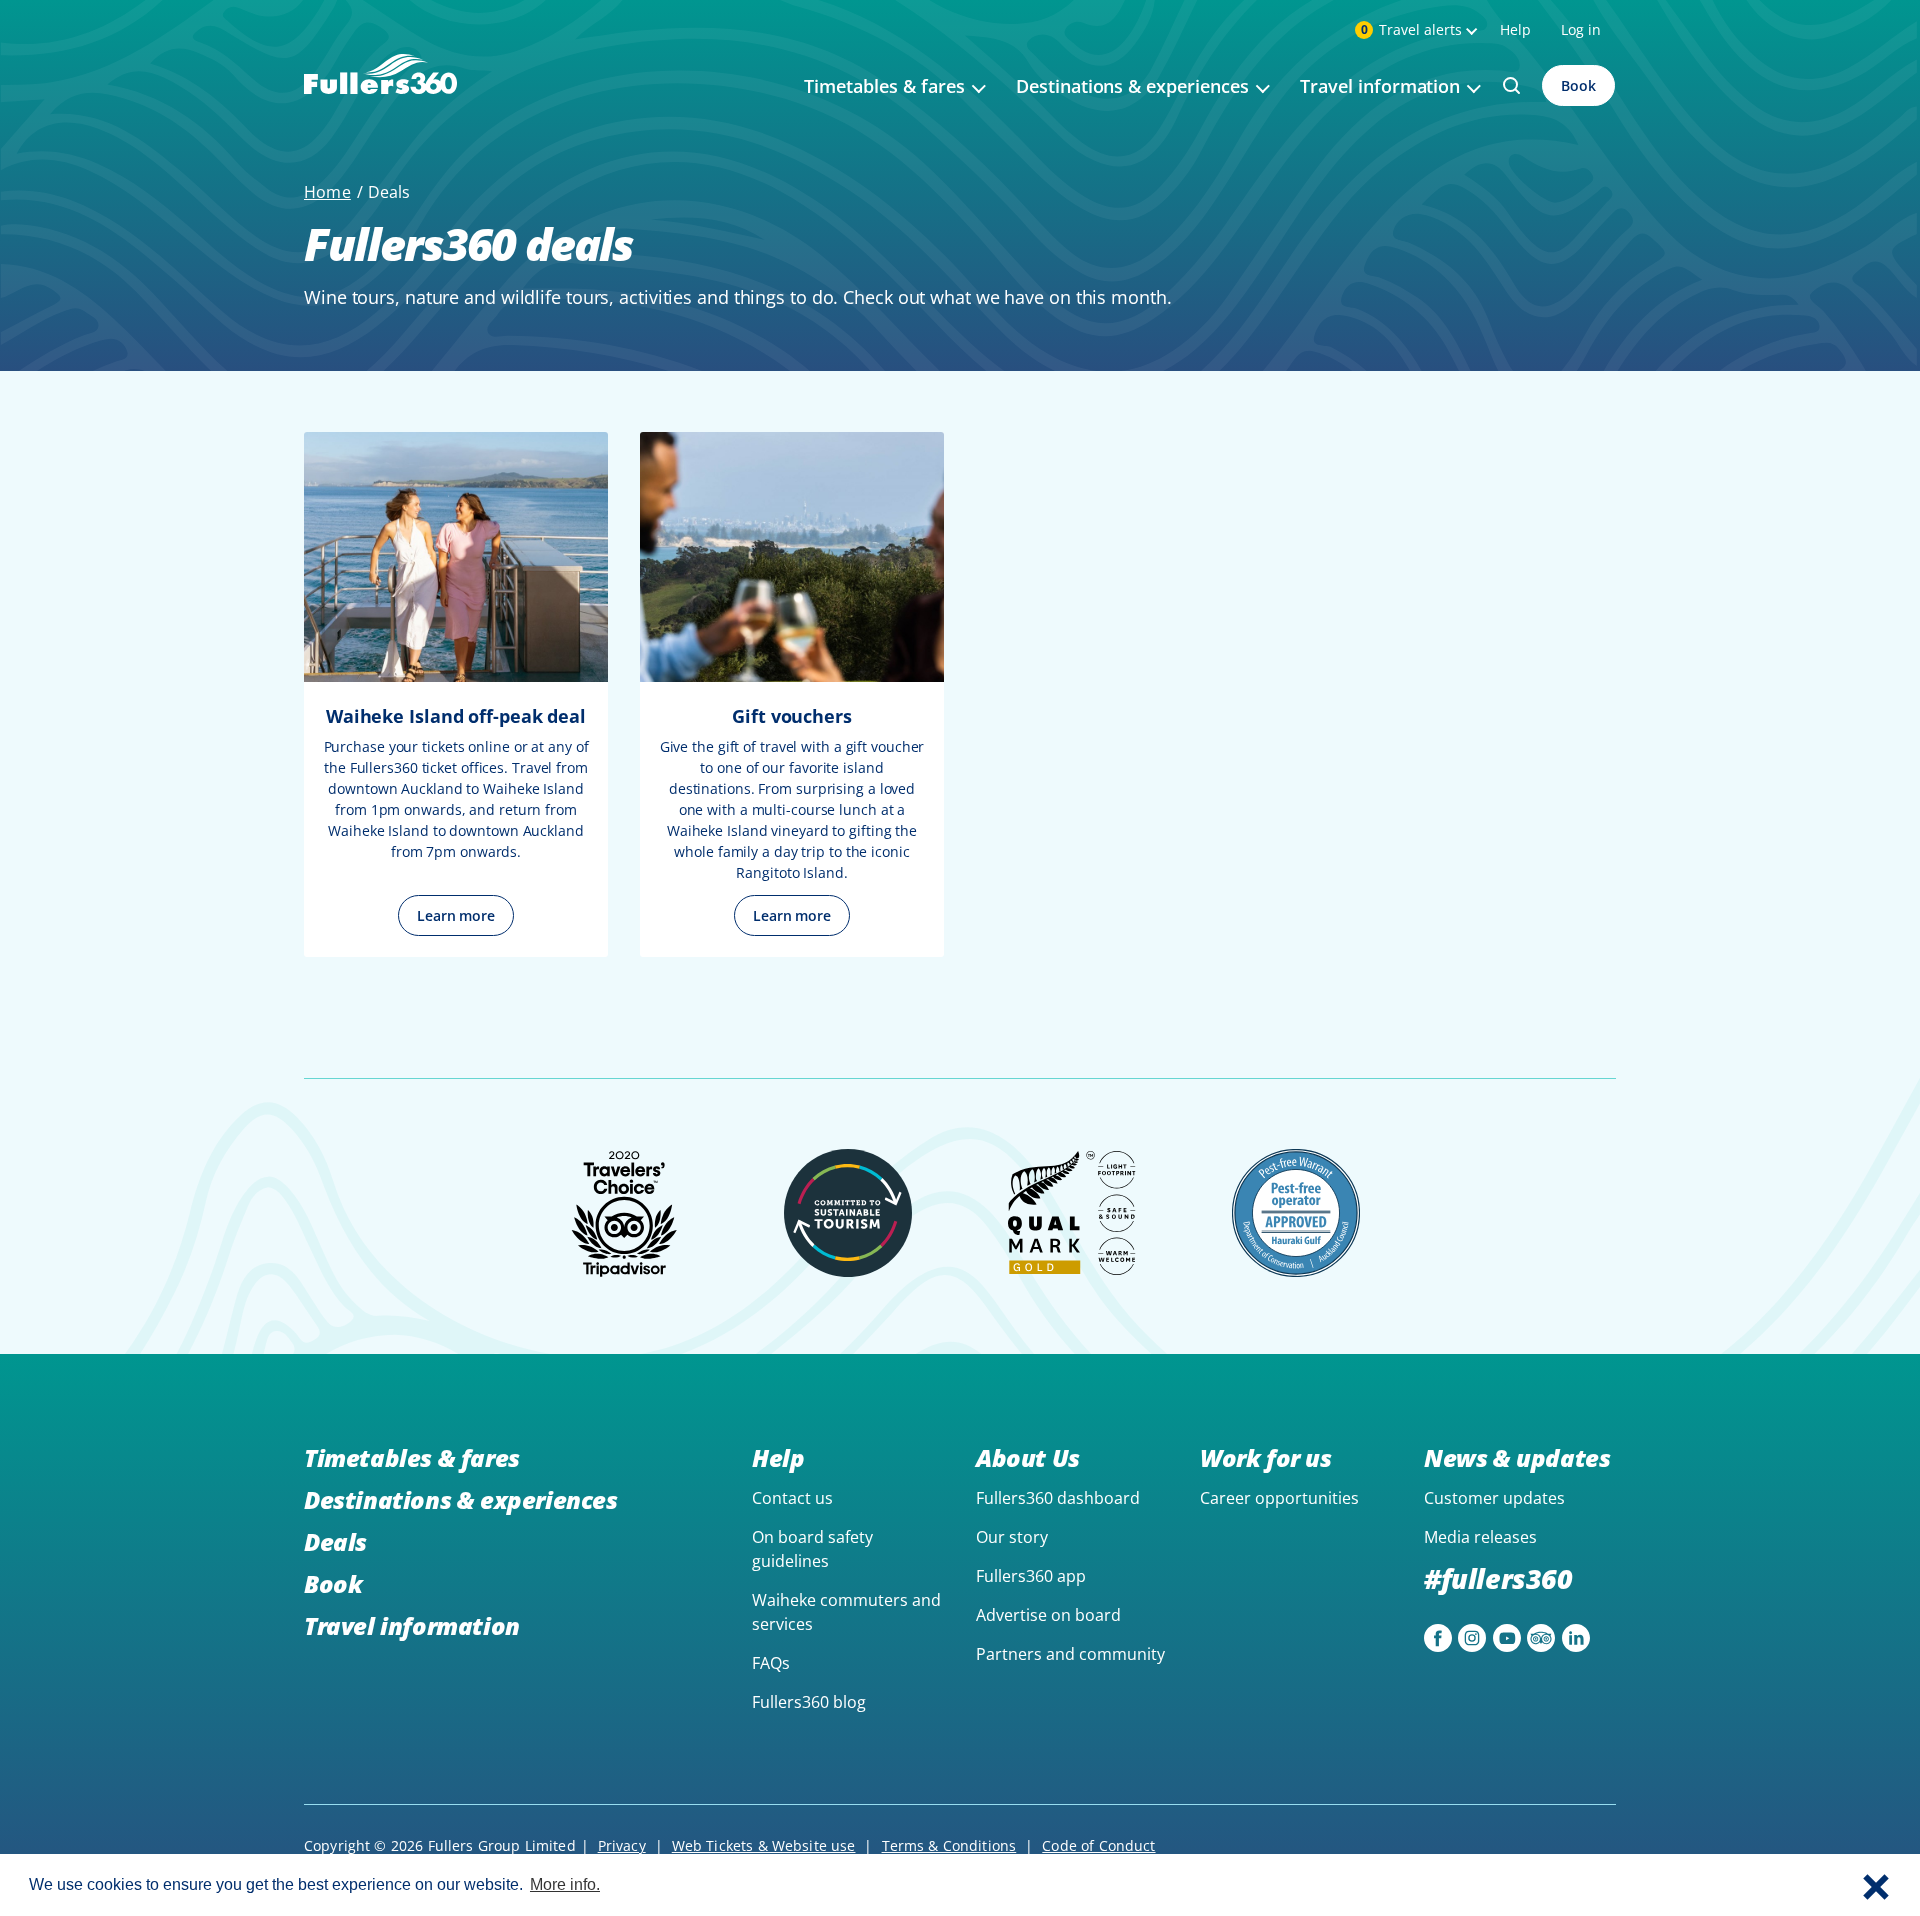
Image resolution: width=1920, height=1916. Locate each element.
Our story (1012, 1537)
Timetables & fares (412, 1457)
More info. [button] (565, 1884)
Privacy (622, 1845)
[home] (380, 97)
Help (1515, 29)
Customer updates (1494, 1498)
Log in (1581, 29)
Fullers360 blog (809, 1702)
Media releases (1480, 1537)
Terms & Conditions (949, 1845)
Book (1578, 85)
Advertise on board (1048, 1615)
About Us (1028, 1457)
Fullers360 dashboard (1058, 1498)
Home (327, 192)
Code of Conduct (1098, 1845)
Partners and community (1070, 1654)
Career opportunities (1279, 1498)
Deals (335, 1541)
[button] (1876, 1885)
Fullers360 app (1031, 1576)
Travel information (412, 1625)
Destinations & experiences (461, 1499)
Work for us (1266, 1457)
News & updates (1517, 1457)
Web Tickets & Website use (764, 1845)
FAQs (771, 1663)
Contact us (792, 1498)
